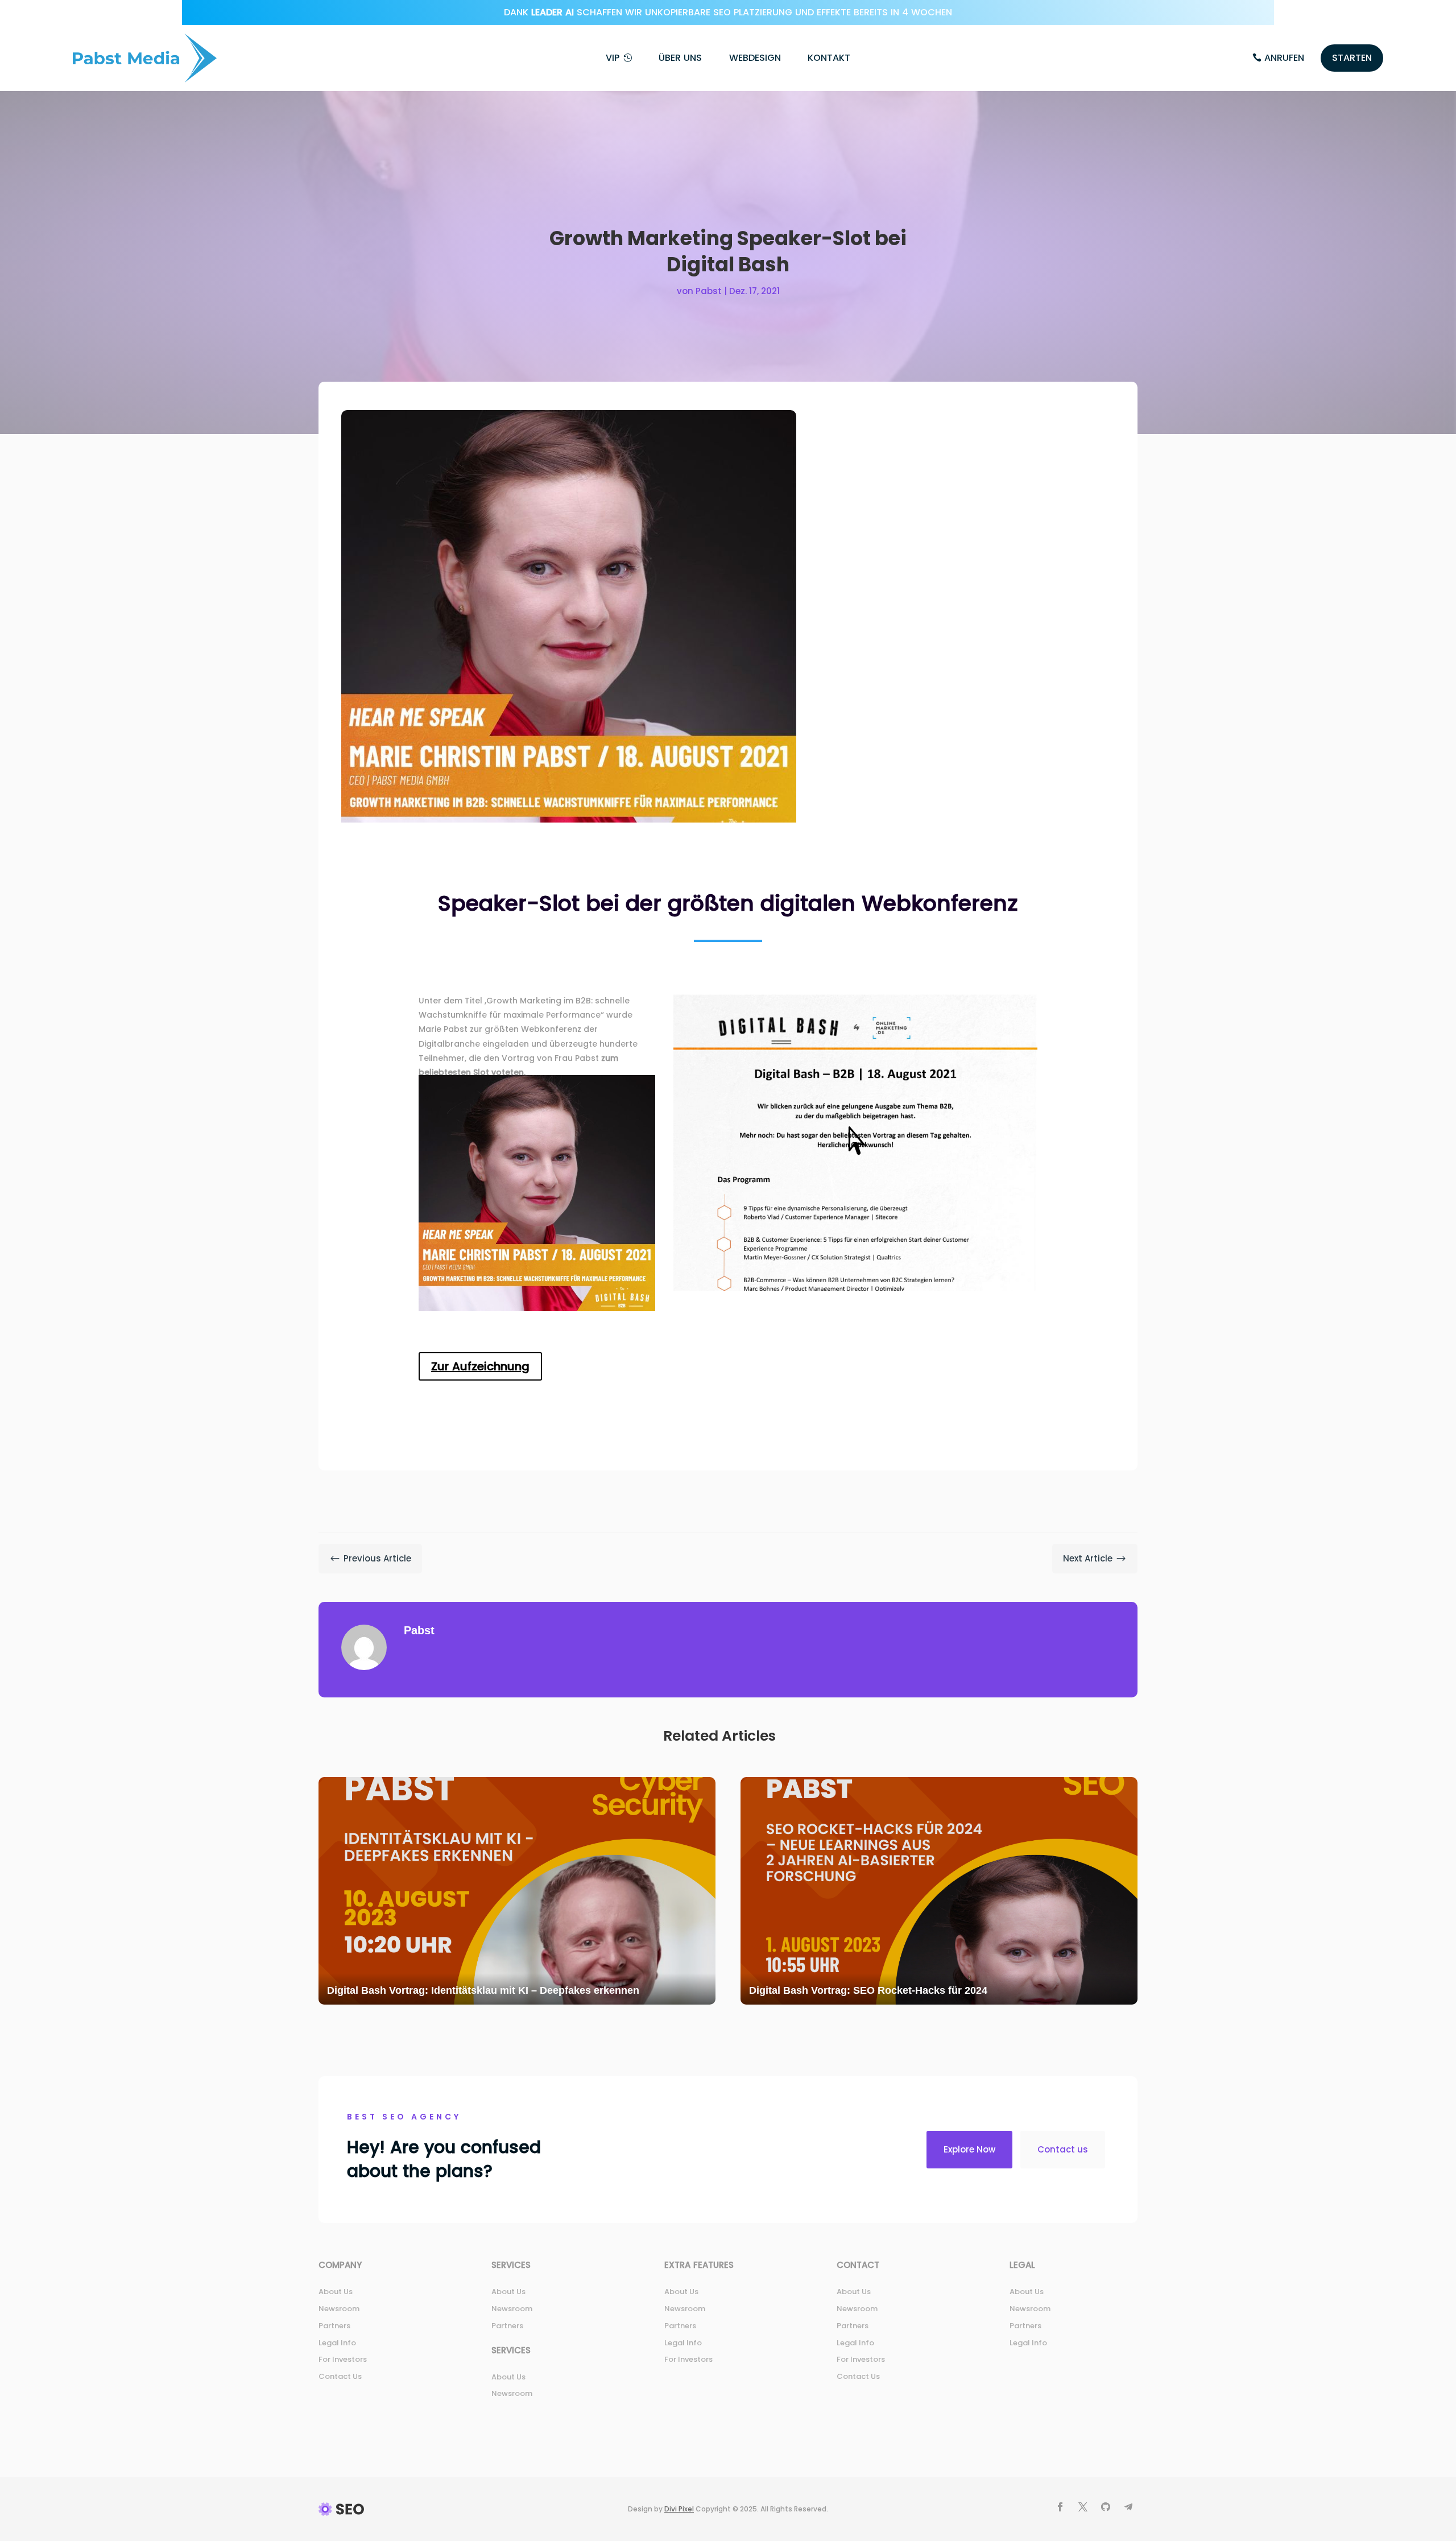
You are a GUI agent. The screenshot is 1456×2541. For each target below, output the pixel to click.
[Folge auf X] (1083, 2507)
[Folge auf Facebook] (1060, 2507)
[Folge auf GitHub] (1106, 2507)
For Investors (343, 2359)
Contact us (1063, 2149)
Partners (334, 2326)
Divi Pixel (679, 2509)
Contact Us (340, 2376)
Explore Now (969, 2149)
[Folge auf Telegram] (1128, 2507)
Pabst (709, 291)
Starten (1352, 58)
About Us (336, 2292)
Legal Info (337, 2343)
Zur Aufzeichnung (480, 1366)
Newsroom (339, 2309)
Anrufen (1284, 58)
